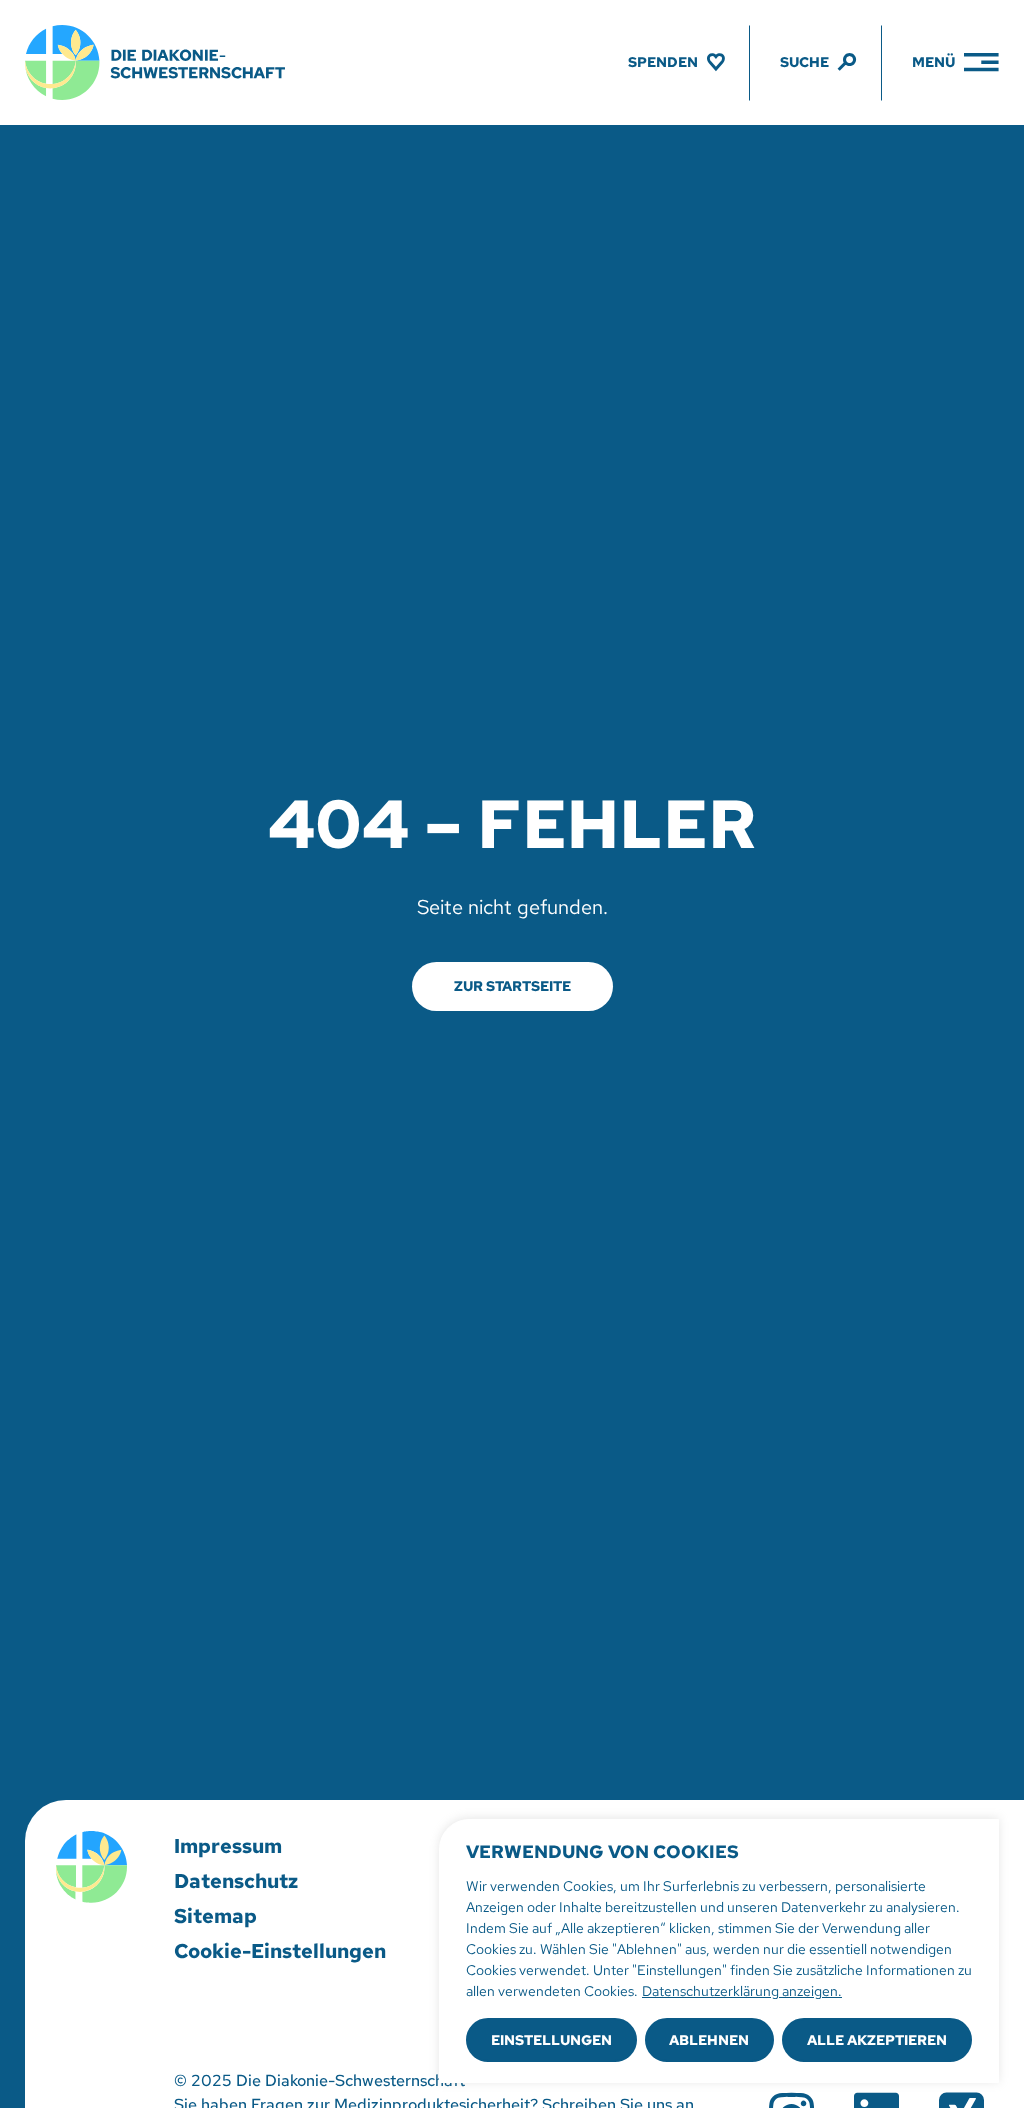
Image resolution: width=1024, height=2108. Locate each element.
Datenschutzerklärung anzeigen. (742, 1991)
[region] (719, 1951)
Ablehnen (709, 2040)
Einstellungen (551, 2040)
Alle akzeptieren (877, 2040)
